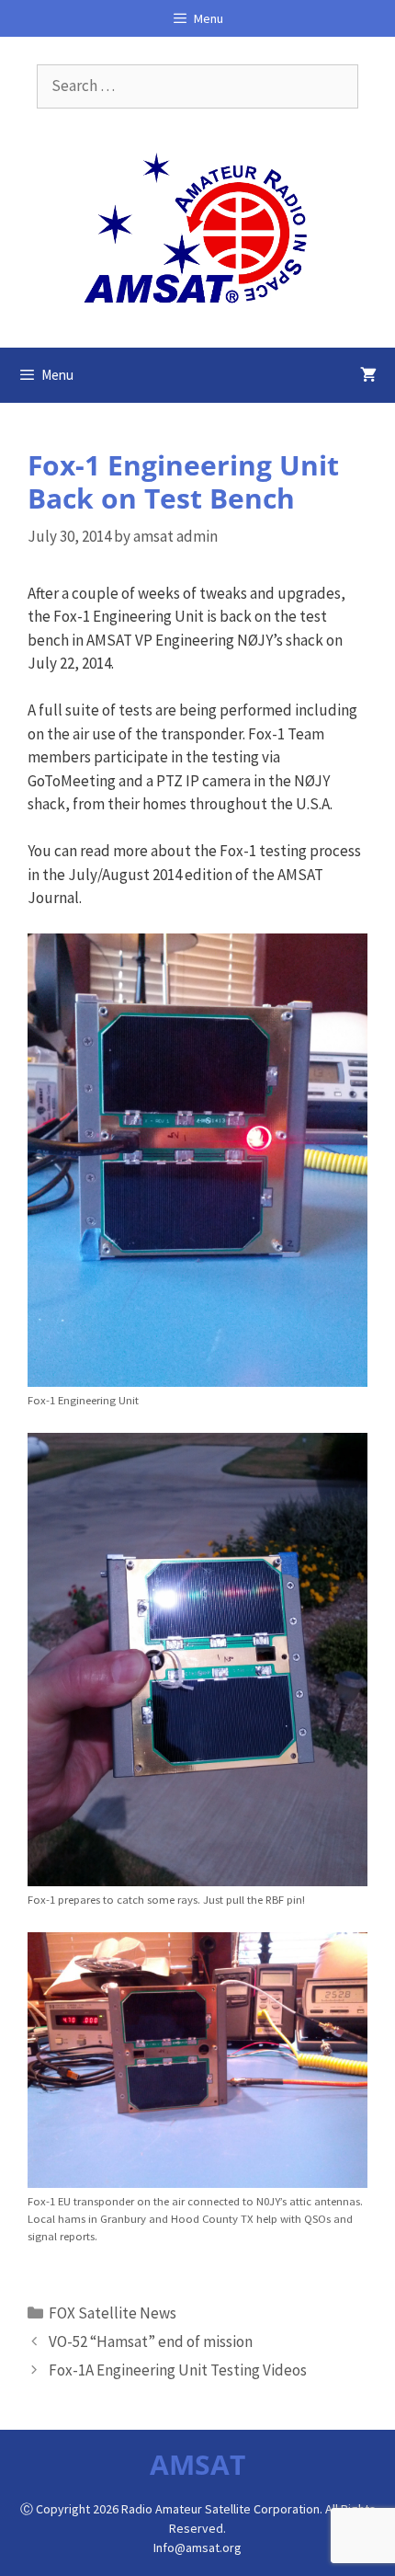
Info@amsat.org (197, 2547)
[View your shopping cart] (368, 375)
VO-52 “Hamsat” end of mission (151, 2341)
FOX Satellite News (113, 2313)
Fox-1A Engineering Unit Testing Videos (178, 2370)
